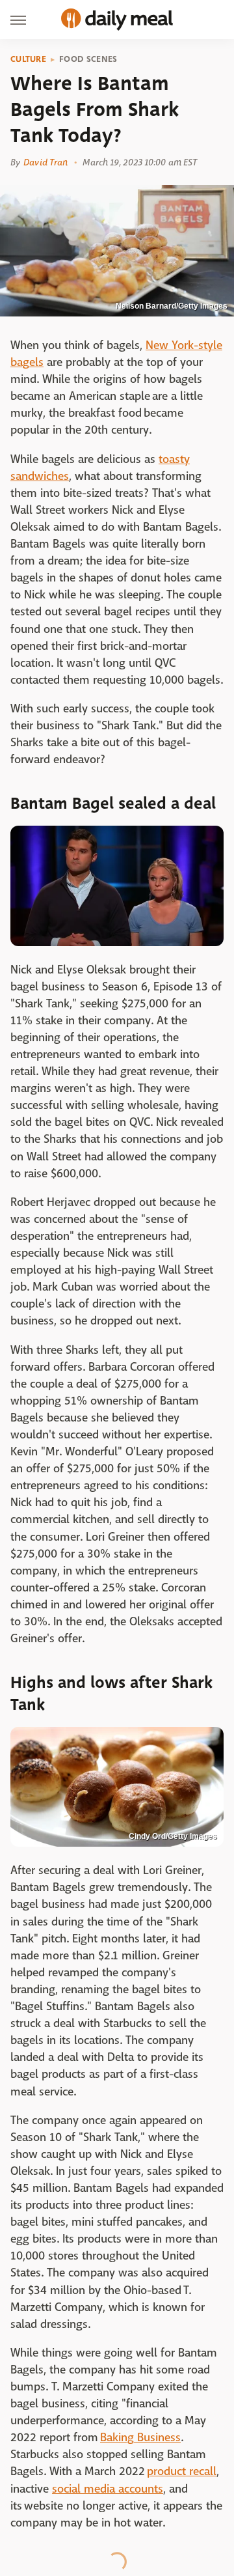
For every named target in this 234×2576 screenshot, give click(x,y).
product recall (182, 2471)
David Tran (45, 162)
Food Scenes (88, 59)
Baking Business (140, 2438)
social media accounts (108, 2489)
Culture (28, 59)
